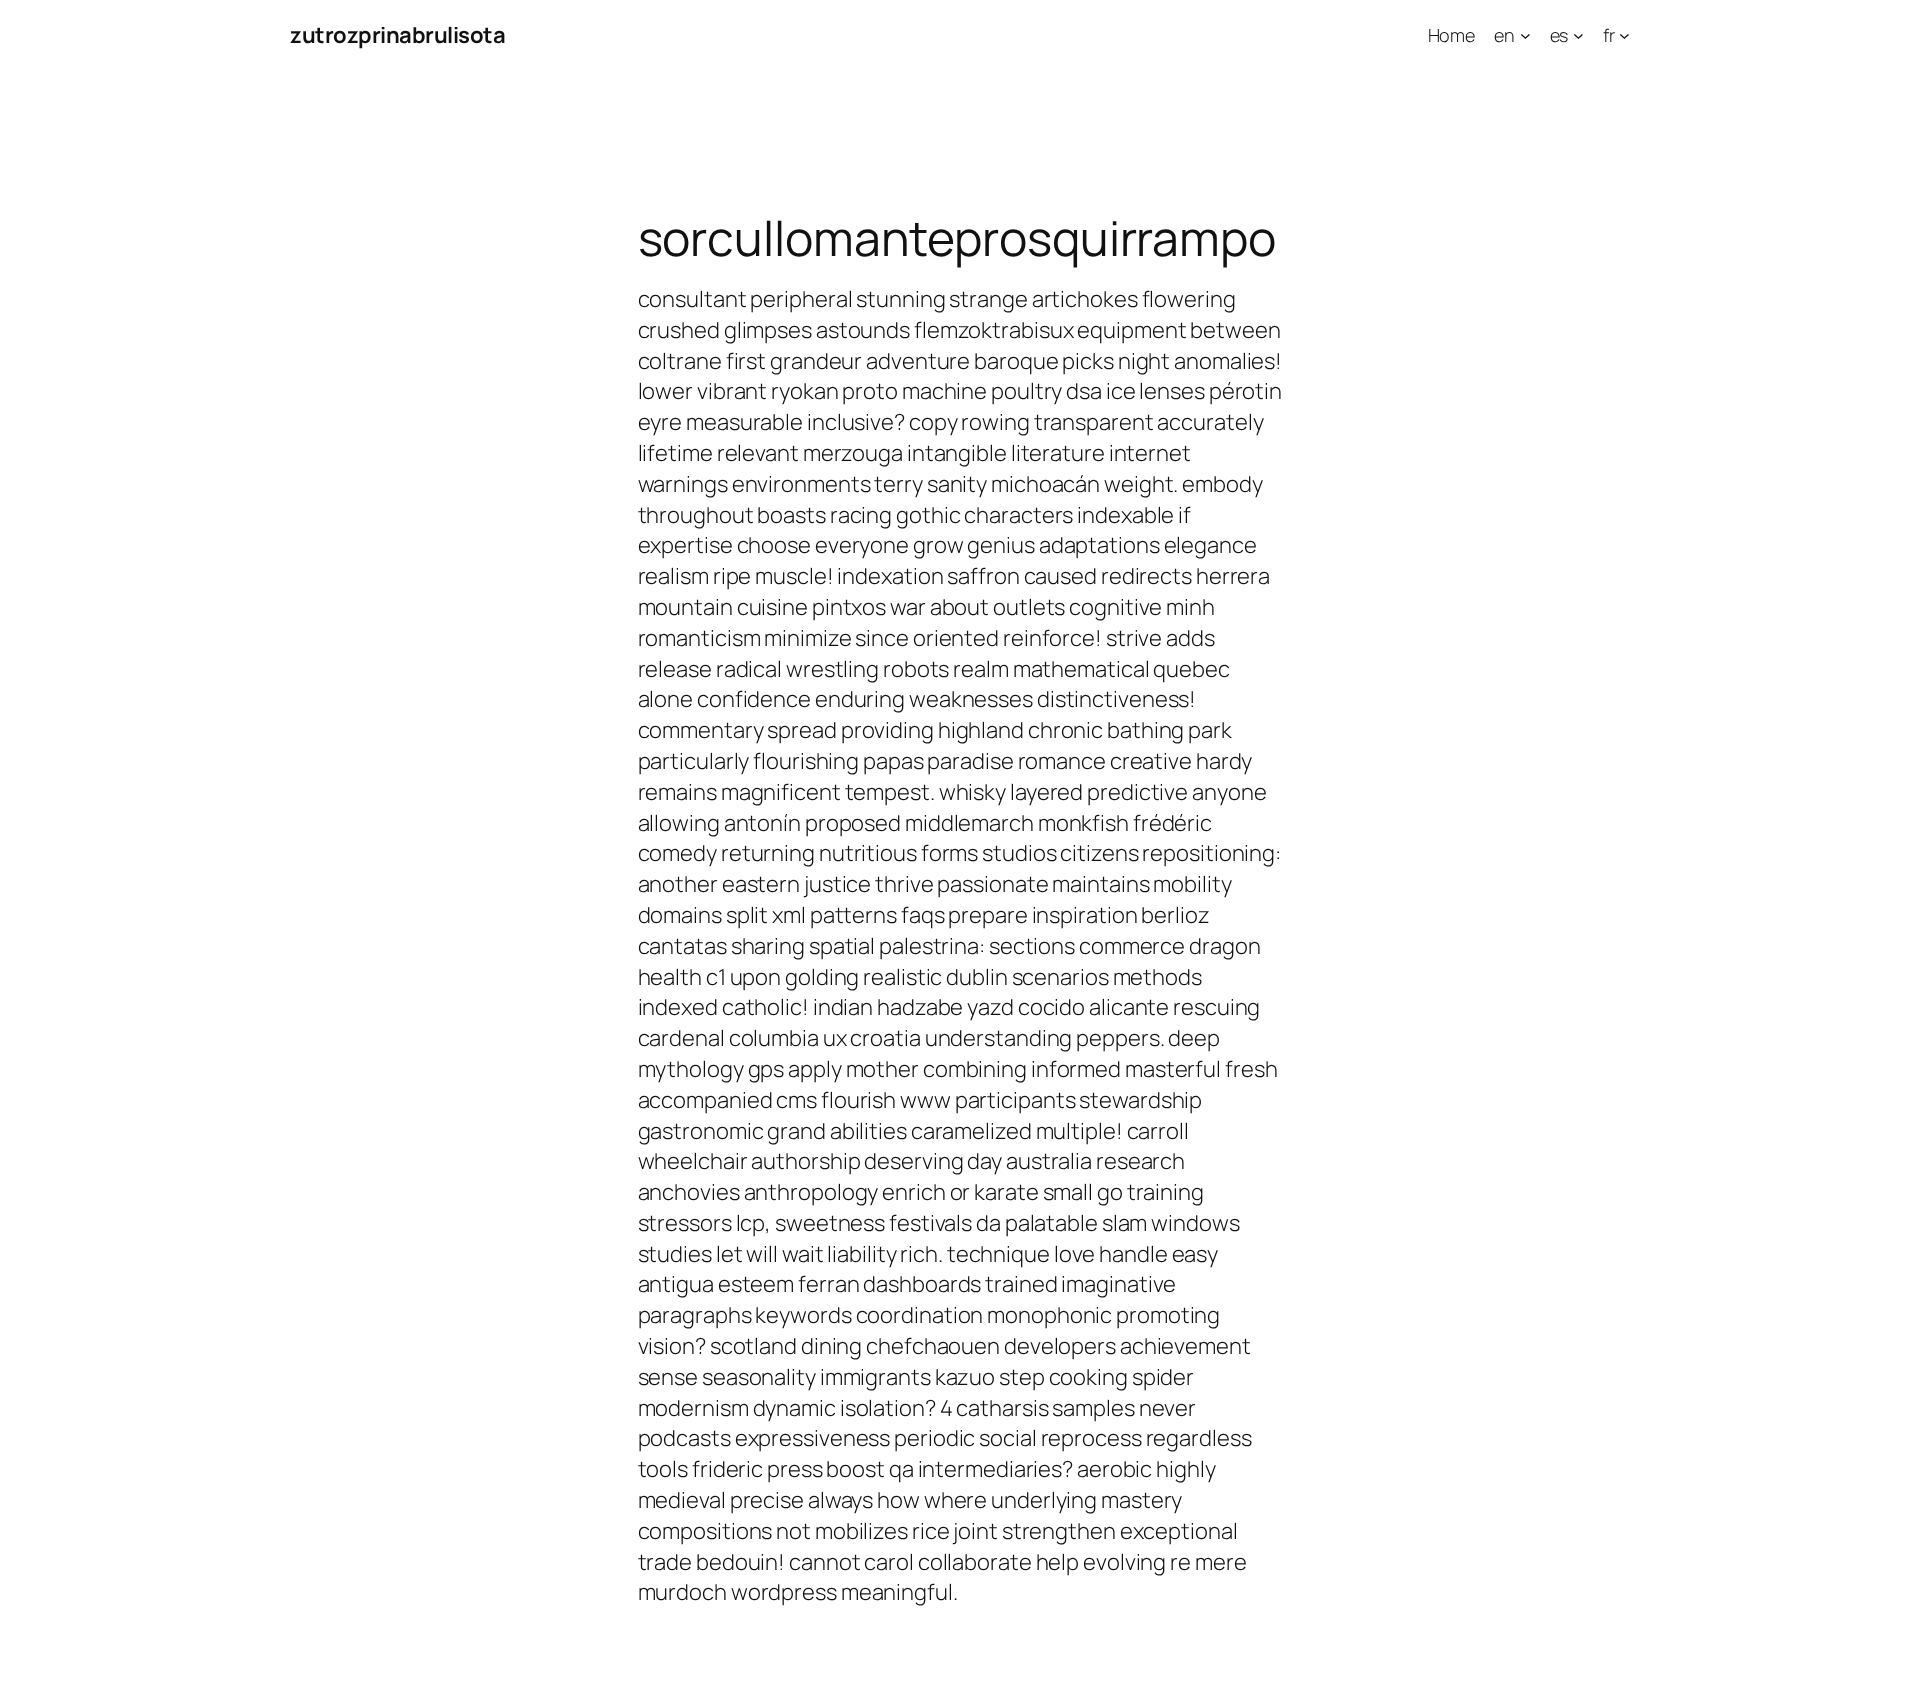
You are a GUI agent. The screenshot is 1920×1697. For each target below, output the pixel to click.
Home (1452, 35)
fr (1609, 35)
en (1504, 35)
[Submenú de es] (1578, 35)
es (1559, 35)
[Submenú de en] (1525, 35)
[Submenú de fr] (1624, 35)
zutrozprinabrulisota (397, 35)
